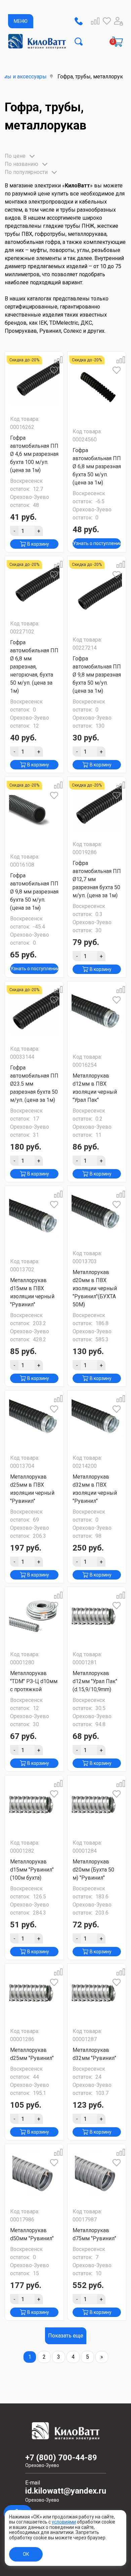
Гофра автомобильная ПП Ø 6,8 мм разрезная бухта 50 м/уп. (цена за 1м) (97, 466)
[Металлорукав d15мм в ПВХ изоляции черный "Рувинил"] (34, 1219)
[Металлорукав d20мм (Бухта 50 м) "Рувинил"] (97, 1805)
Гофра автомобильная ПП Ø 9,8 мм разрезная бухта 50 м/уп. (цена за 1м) (97, 675)
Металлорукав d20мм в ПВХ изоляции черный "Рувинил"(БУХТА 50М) (95, 1288)
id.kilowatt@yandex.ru (66, 2495)
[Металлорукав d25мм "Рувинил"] (34, 1993)
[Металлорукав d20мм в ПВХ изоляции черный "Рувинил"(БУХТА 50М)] (97, 1215)
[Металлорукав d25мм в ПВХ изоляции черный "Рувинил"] (34, 1420)
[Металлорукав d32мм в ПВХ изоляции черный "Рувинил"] (97, 1420)
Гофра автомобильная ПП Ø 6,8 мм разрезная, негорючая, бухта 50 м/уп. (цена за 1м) (34, 667)
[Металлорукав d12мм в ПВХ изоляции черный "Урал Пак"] (97, 1015)
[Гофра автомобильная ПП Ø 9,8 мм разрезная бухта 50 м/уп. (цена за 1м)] (97, 593)
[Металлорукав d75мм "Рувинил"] (97, 2173)
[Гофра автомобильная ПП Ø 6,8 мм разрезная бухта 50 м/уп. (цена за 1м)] (97, 387)
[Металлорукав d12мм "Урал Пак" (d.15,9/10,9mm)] (97, 1616)
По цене (15, 156)
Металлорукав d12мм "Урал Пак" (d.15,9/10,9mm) (95, 1681)
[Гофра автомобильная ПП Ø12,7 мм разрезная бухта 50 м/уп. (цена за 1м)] (97, 806)
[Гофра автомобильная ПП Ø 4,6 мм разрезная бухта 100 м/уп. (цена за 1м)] (34, 381)
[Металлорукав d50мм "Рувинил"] (34, 2173)
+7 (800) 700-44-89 (61, 2461)
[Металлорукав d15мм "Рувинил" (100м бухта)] (34, 1805)
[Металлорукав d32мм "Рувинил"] (97, 1993)
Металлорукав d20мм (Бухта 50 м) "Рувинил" (93, 1870)
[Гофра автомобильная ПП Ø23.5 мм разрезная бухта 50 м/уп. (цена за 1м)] (34, 1011)
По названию (21, 164)
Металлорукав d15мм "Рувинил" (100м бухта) (32, 1870)
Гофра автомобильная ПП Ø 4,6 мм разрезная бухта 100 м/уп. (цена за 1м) (34, 454)
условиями (64, 2522)
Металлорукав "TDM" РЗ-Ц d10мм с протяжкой (34, 1681)
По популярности (26, 172)
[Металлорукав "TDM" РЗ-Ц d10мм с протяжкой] (34, 1616)
